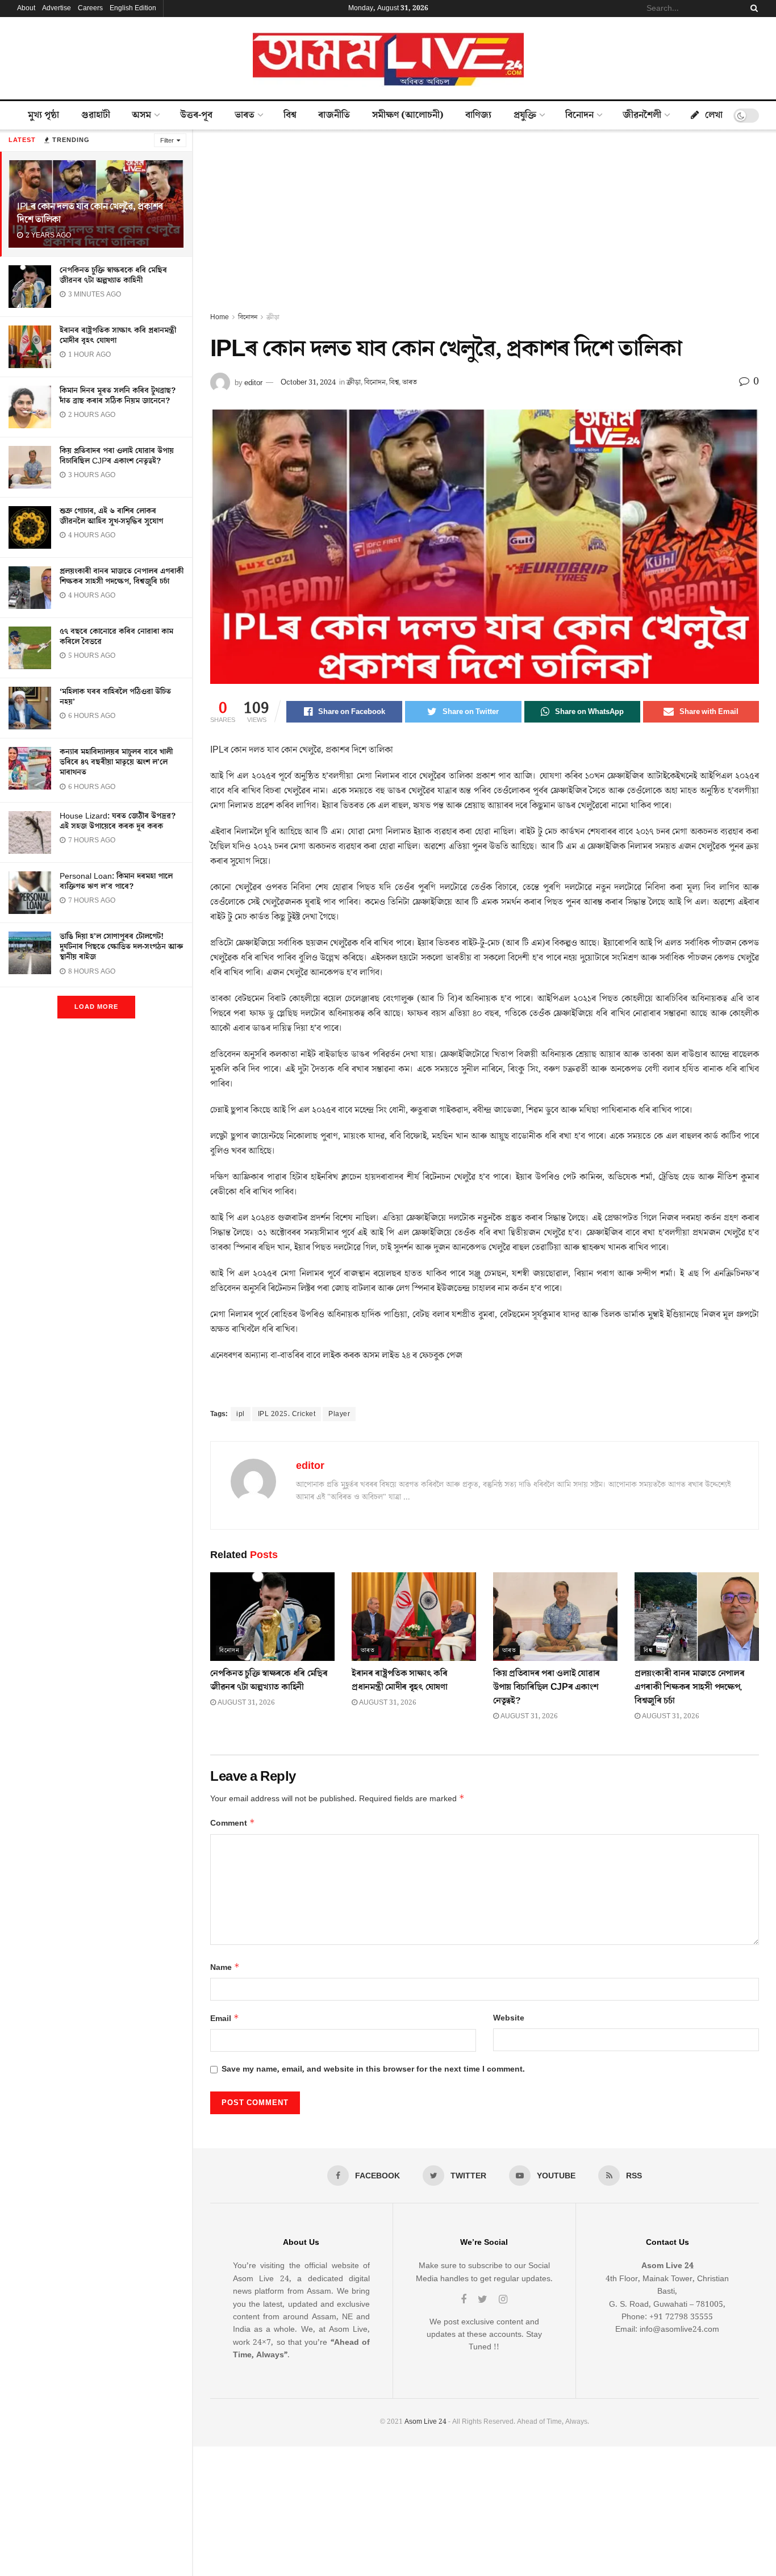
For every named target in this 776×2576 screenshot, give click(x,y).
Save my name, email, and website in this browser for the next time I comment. (373, 2069)
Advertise (57, 8)
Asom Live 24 (425, 2422)
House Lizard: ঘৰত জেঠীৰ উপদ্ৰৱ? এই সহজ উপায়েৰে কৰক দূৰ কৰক (118, 821)
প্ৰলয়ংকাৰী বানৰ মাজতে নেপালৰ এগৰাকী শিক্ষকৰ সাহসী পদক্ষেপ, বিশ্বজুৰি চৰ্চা (122, 577)
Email (225, 2018)
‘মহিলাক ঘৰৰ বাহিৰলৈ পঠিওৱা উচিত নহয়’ (115, 697)
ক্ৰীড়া (273, 317)
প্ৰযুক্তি (525, 115)
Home (220, 317)
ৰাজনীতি (334, 115)
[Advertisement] (485, 226)
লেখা (714, 115)
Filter (167, 141)
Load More (96, 1007)
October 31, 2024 (308, 382)
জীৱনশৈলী (642, 115)
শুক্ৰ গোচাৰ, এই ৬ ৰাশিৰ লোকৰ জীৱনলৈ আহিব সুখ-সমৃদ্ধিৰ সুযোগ (111, 516)
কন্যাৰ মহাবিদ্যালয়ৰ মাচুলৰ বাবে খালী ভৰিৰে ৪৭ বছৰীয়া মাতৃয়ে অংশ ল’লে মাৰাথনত (116, 762)
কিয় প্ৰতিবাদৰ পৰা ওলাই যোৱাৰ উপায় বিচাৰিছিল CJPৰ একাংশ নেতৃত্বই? (117, 456)
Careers (90, 8)
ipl (241, 1414)
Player (339, 1414)
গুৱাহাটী (96, 115)
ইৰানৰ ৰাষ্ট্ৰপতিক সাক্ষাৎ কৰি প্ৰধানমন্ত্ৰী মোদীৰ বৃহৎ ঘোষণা (118, 336)
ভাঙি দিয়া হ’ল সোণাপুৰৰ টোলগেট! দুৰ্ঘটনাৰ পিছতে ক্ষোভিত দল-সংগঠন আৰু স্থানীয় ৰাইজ (121, 947)
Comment (233, 1823)
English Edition (133, 8)
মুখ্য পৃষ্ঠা (43, 115)
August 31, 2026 (245, 1703)
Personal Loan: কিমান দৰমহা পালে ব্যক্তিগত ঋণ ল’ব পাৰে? (116, 882)
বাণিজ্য (478, 115)
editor (253, 382)
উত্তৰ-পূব (196, 115)
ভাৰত (245, 115)
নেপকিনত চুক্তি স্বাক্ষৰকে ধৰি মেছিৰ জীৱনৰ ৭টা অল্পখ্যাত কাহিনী (113, 275)
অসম (141, 115)
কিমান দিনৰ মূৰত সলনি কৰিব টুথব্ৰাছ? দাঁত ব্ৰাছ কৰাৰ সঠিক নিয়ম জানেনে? (118, 396)
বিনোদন (579, 115)
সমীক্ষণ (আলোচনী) (408, 115)
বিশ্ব (290, 115)
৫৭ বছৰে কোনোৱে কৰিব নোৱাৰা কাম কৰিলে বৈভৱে (116, 637)
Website (509, 2018)
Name (225, 1967)
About (26, 8)
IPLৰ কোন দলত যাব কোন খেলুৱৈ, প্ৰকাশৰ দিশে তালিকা (90, 213)
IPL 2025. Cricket (287, 1414)
